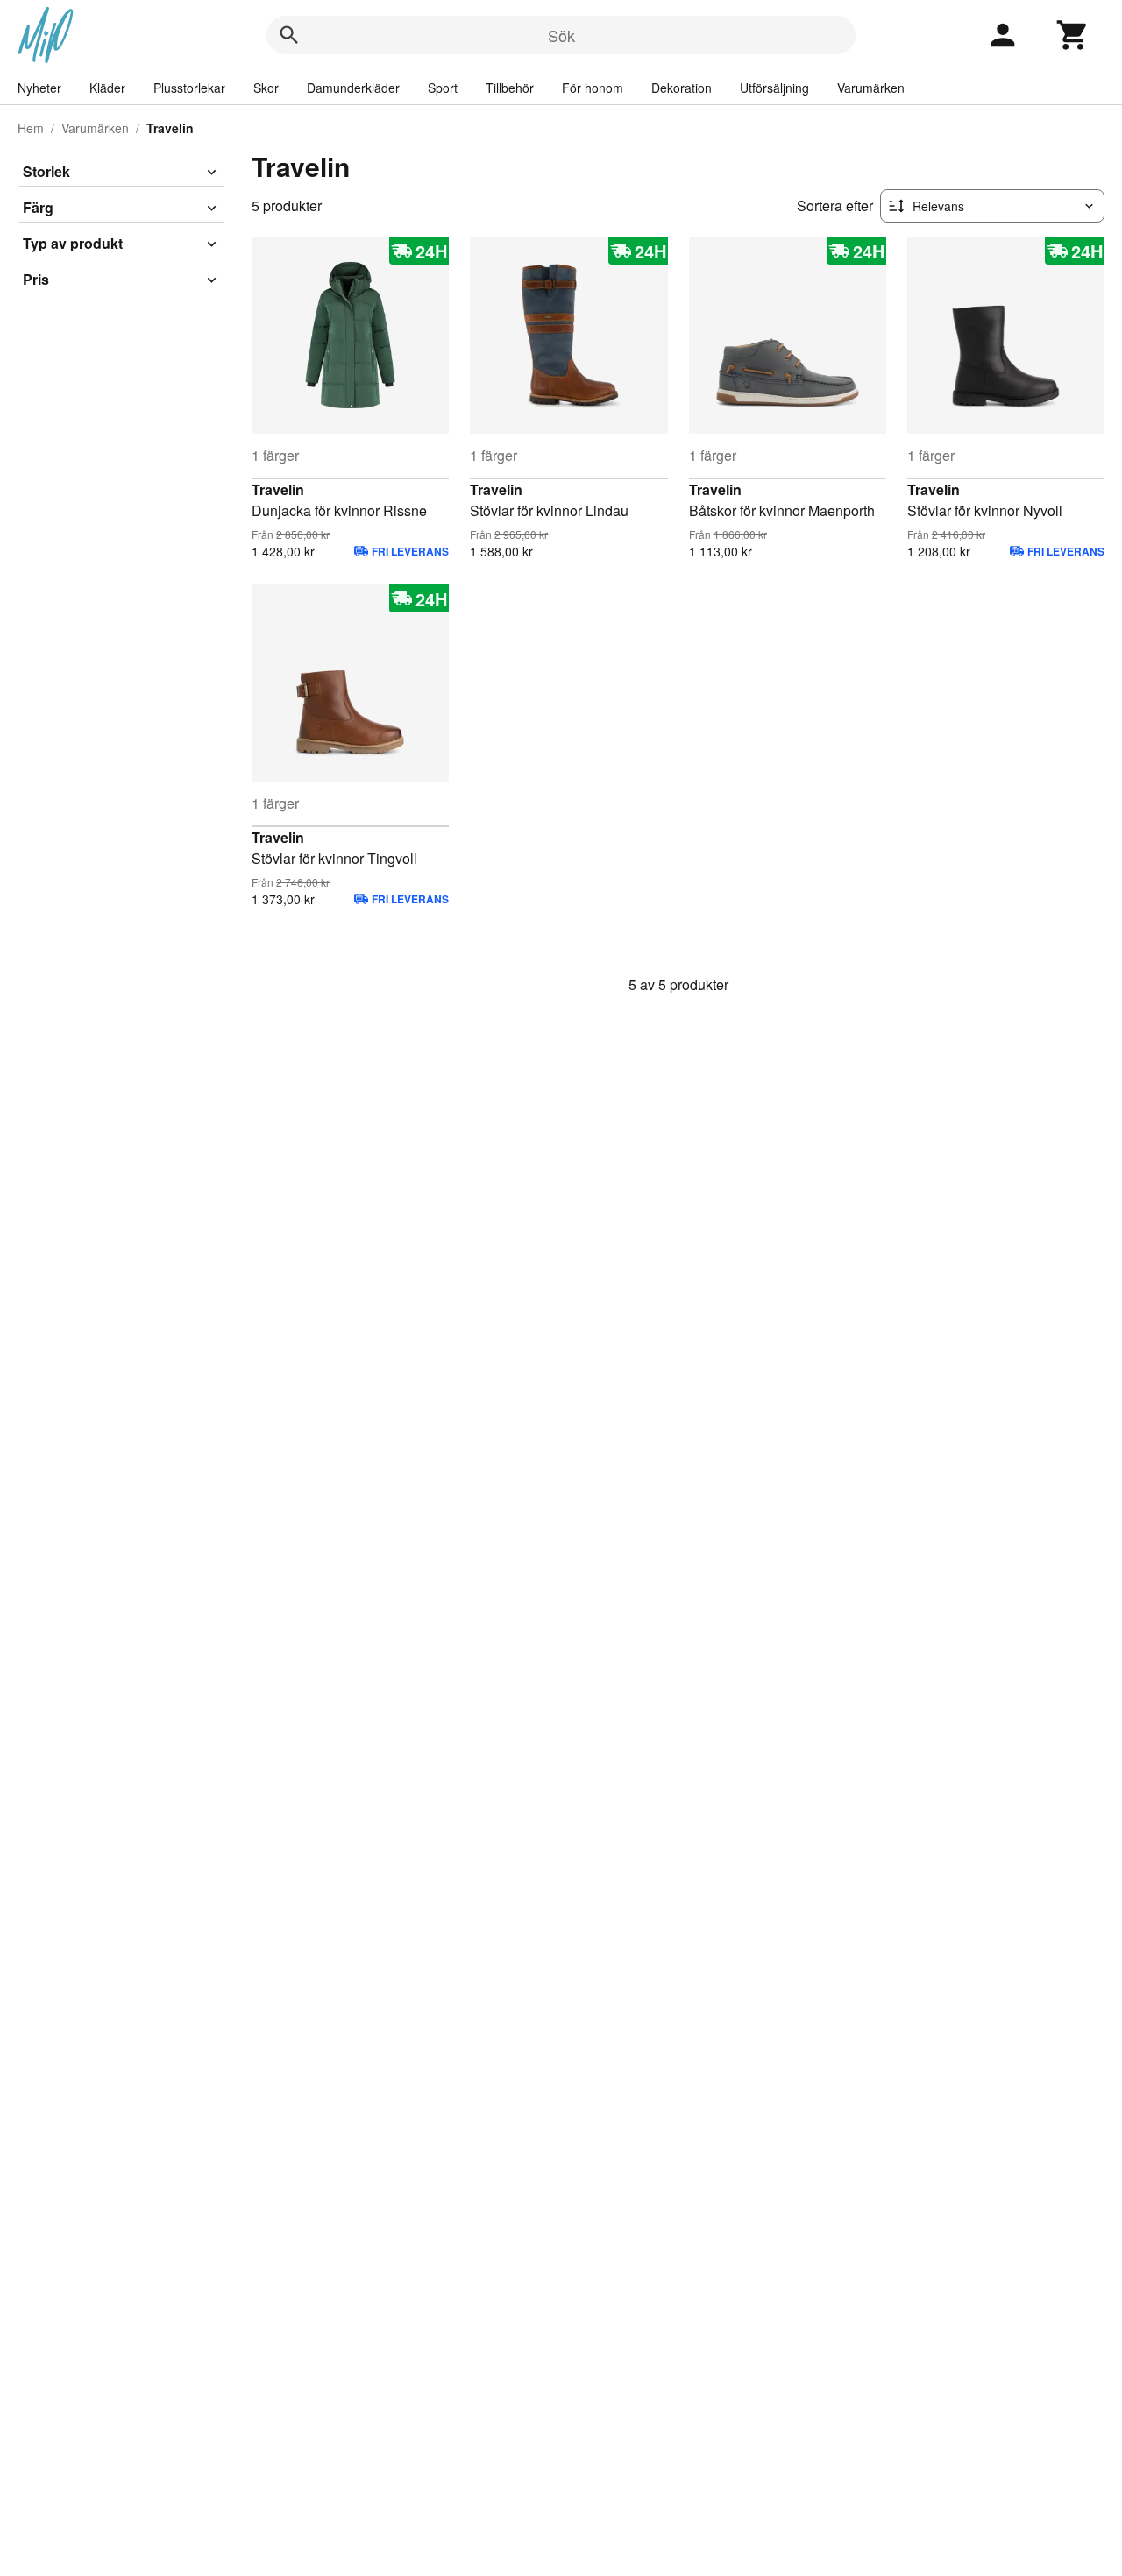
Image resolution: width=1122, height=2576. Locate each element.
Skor (266, 88)
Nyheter (39, 88)
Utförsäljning (774, 88)
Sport (443, 88)
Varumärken (871, 88)
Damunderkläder (353, 88)
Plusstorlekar (189, 88)
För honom (593, 88)
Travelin (278, 489)
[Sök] (289, 35)
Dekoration (682, 88)
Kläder (107, 88)
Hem (31, 128)
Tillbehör (510, 88)
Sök (561, 35)
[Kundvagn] (1073, 35)
